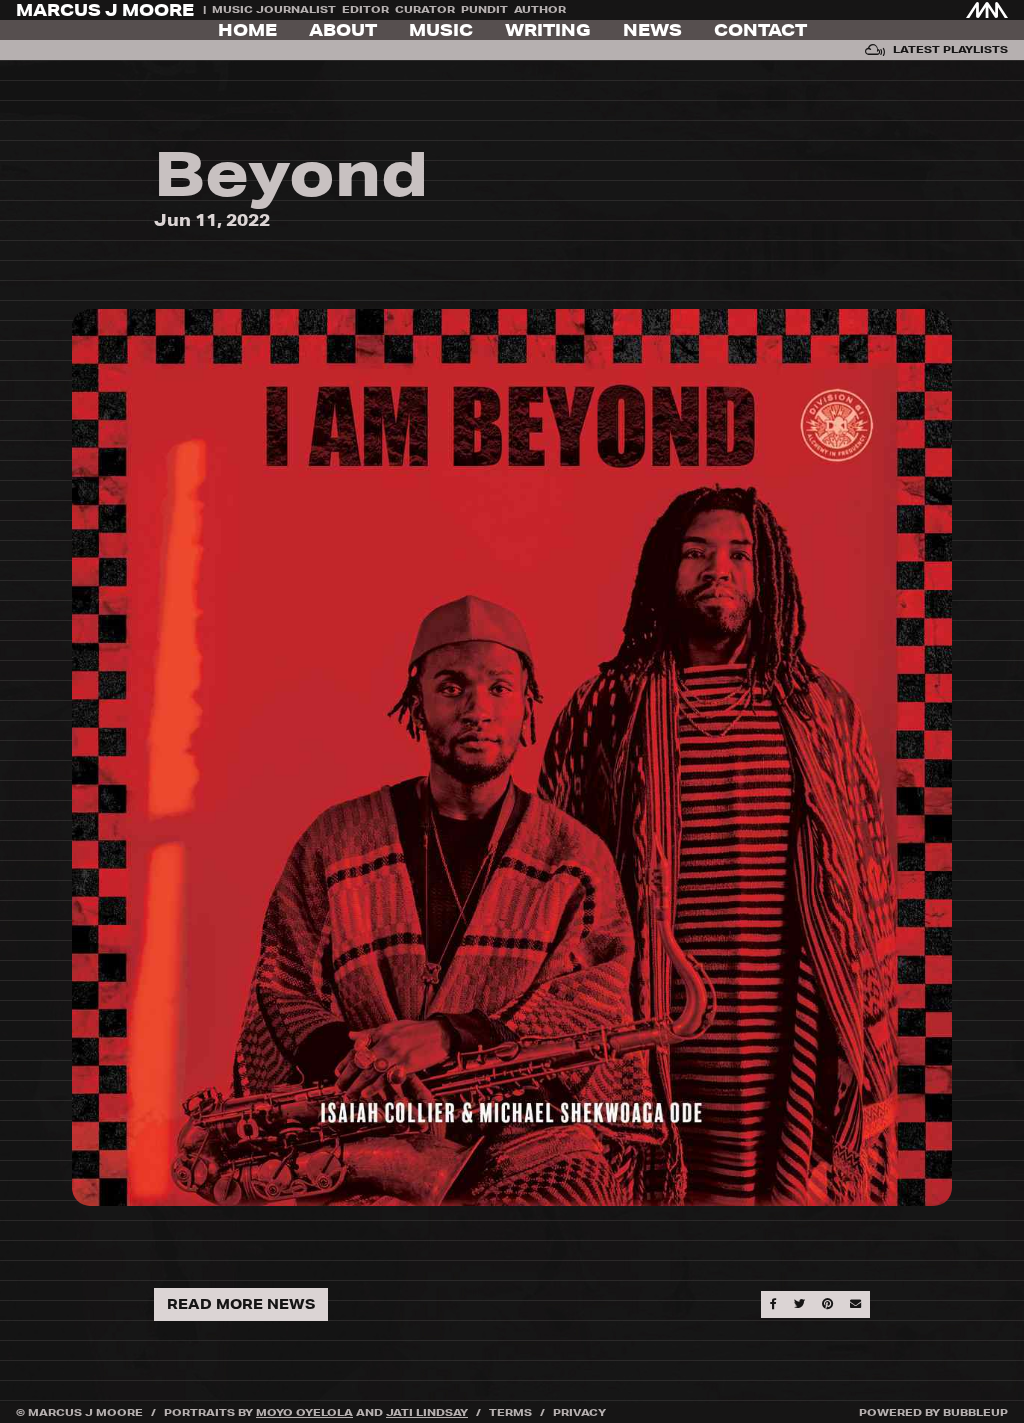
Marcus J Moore (105, 10)
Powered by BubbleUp (933, 1412)
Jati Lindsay (427, 1412)
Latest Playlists (950, 49)
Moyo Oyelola (304, 1412)
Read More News (241, 1304)
